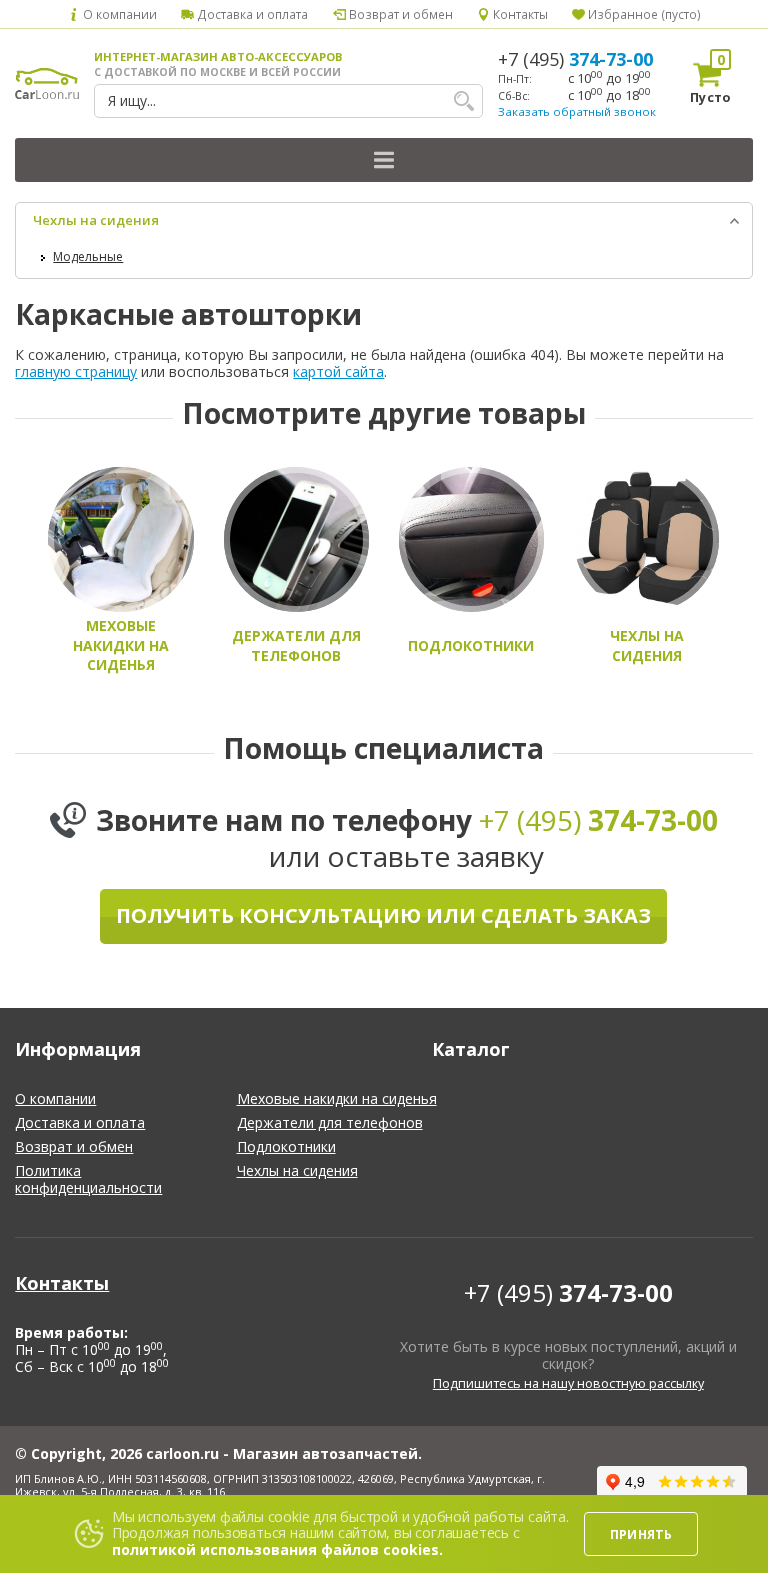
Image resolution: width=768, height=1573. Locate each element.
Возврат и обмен (399, 14)
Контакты (519, 14)
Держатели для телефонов (330, 1122)
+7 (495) (575, 59)
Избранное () (643, 14)
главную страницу (76, 371)
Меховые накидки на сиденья (337, 1098)
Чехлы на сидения (96, 220)
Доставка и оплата (251, 14)
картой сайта (338, 371)
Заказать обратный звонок (577, 111)
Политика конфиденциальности (88, 1179)
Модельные (88, 256)
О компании (118, 14)
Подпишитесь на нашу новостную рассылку (568, 1383)
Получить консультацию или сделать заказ (383, 915)
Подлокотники (286, 1146)
